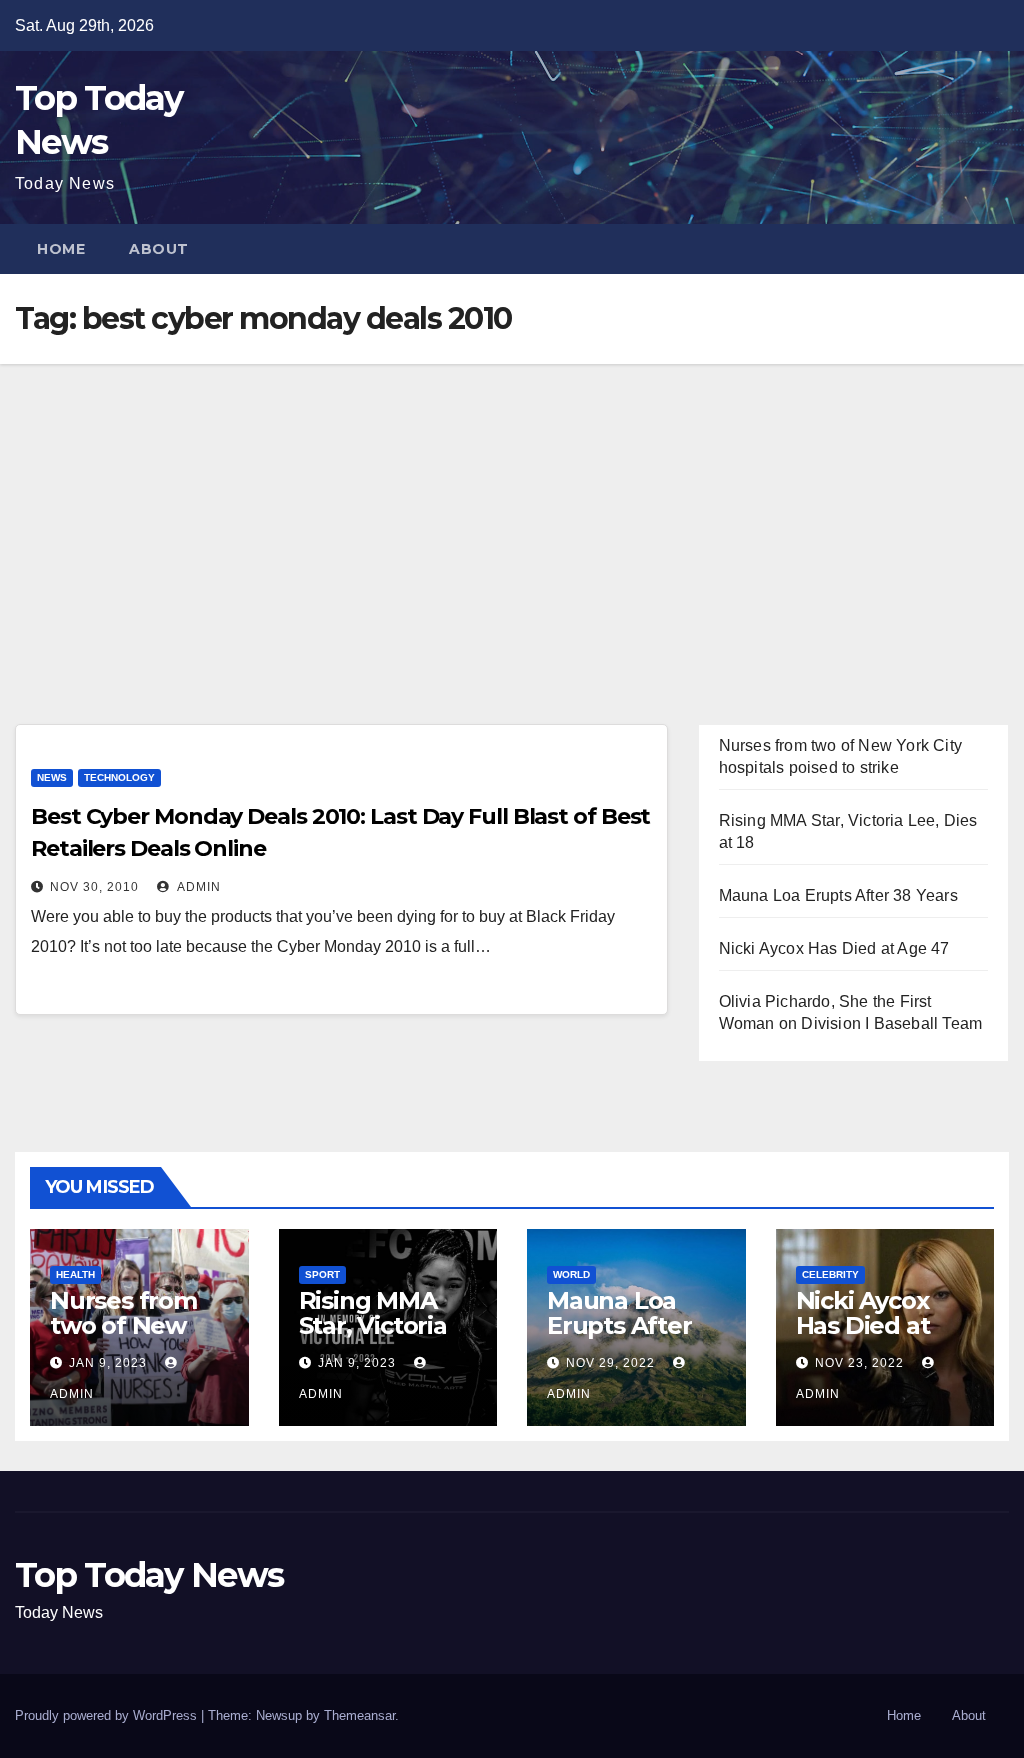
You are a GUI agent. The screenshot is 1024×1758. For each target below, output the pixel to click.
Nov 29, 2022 (610, 1363)
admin (197, 887)
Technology (119, 777)
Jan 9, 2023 (108, 1363)
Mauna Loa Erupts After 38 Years (838, 895)
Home (61, 249)
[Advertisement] (512, 514)
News (52, 777)
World (571, 1274)
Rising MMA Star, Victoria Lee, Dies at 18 (381, 1325)
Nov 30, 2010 (94, 887)
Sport (322, 1274)
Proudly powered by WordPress (108, 1715)
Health (75, 1274)
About (159, 249)
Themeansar (359, 1715)
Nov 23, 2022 (859, 1363)
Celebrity (830, 1274)
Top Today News (149, 1575)
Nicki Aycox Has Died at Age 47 (834, 948)
